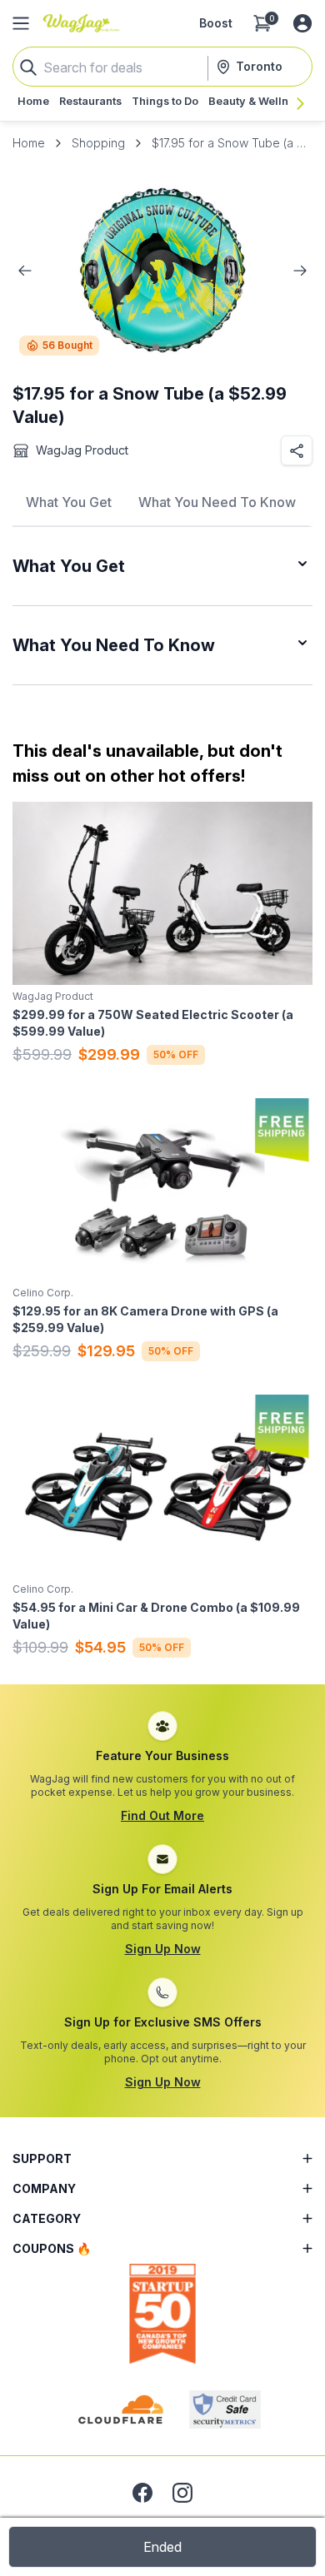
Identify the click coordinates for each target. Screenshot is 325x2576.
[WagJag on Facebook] (142, 2493)
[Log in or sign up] (302, 23)
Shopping (98, 143)
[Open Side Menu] (21, 23)
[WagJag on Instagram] (182, 2493)
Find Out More (162, 1815)
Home (29, 143)
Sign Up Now (163, 1949)
